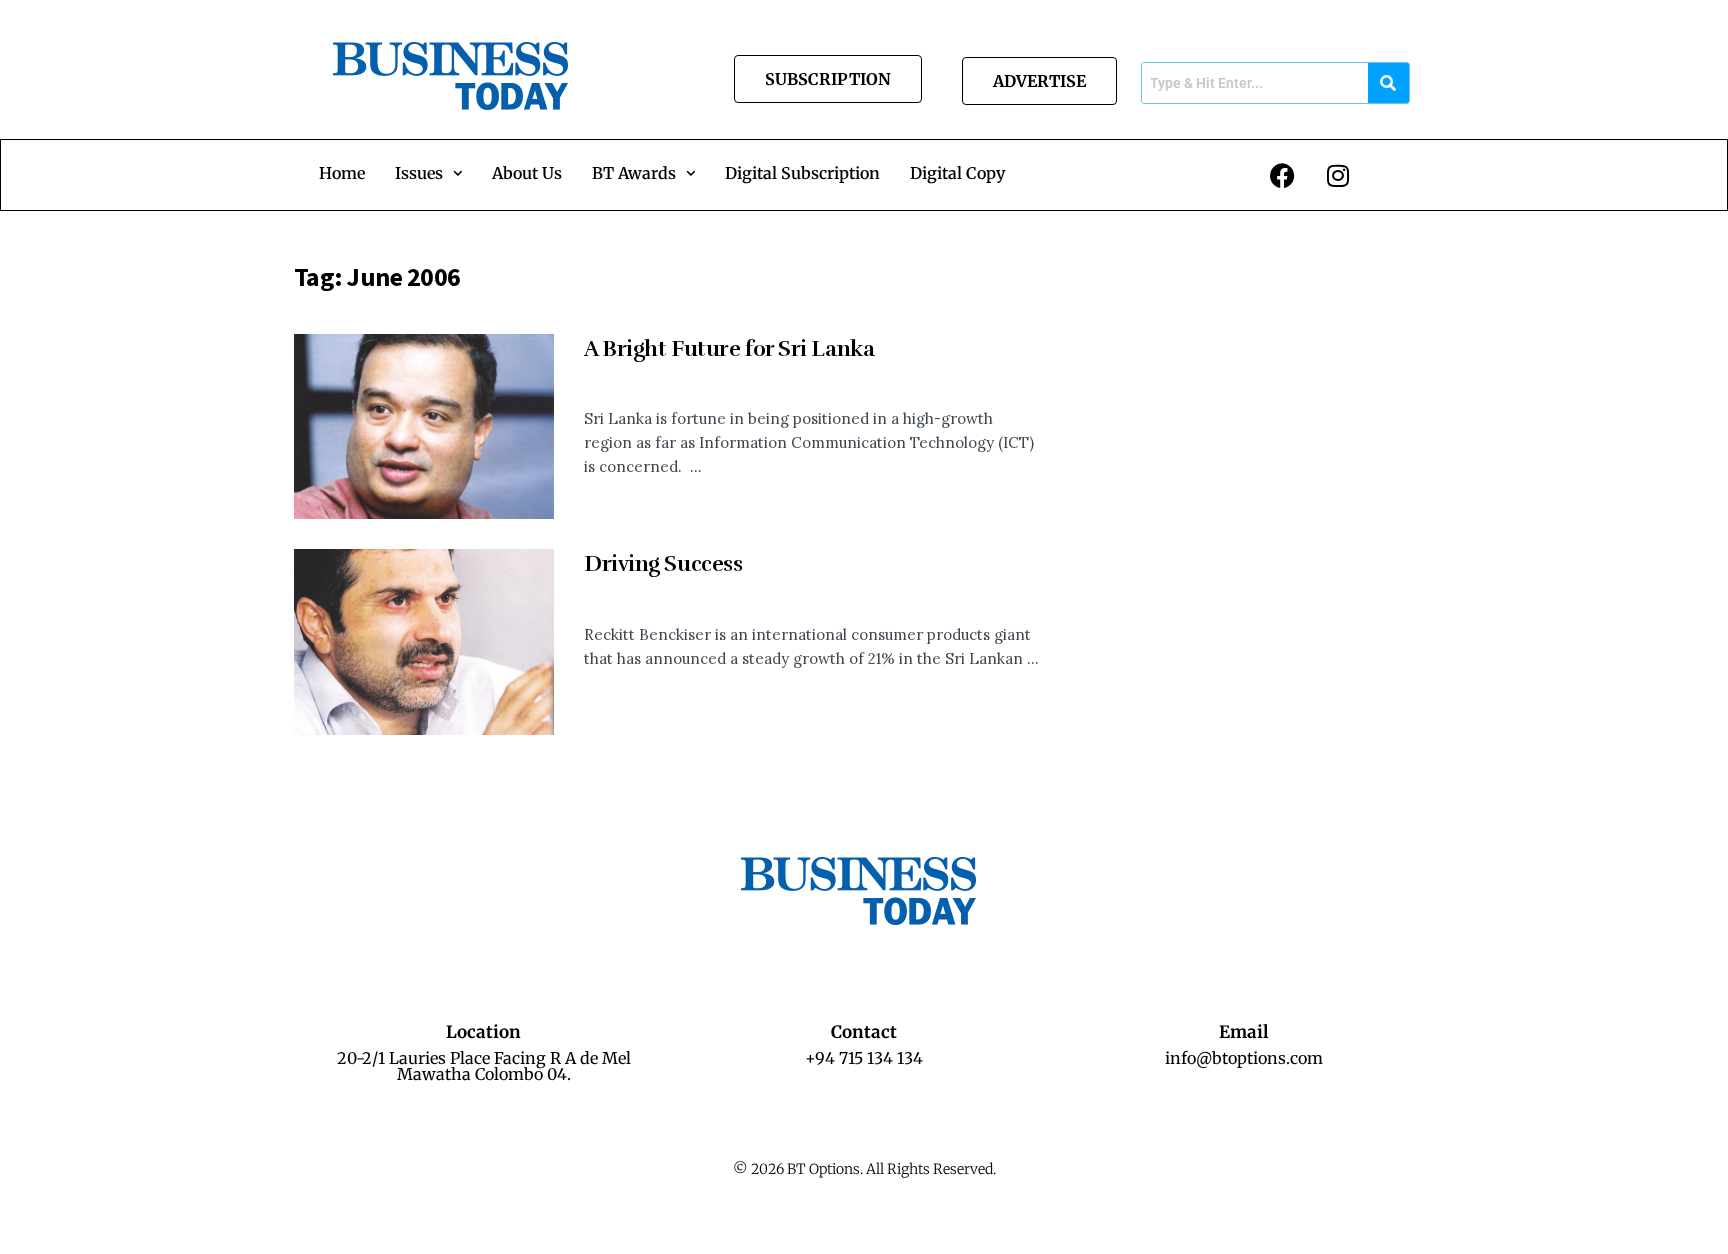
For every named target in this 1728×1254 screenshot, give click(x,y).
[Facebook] (1283, 175)
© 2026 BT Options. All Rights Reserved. (864, 1169)
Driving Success (663, 563)
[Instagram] (1338, 175)
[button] (428, 173)
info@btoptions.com (1244, 1058)
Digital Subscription (802, 173)
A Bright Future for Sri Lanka (729, 348)
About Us (527, 173)
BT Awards (634, 173)
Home (342, 173)
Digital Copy (957, 173)
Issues (419, 173)
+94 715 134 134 (864, 1058)
